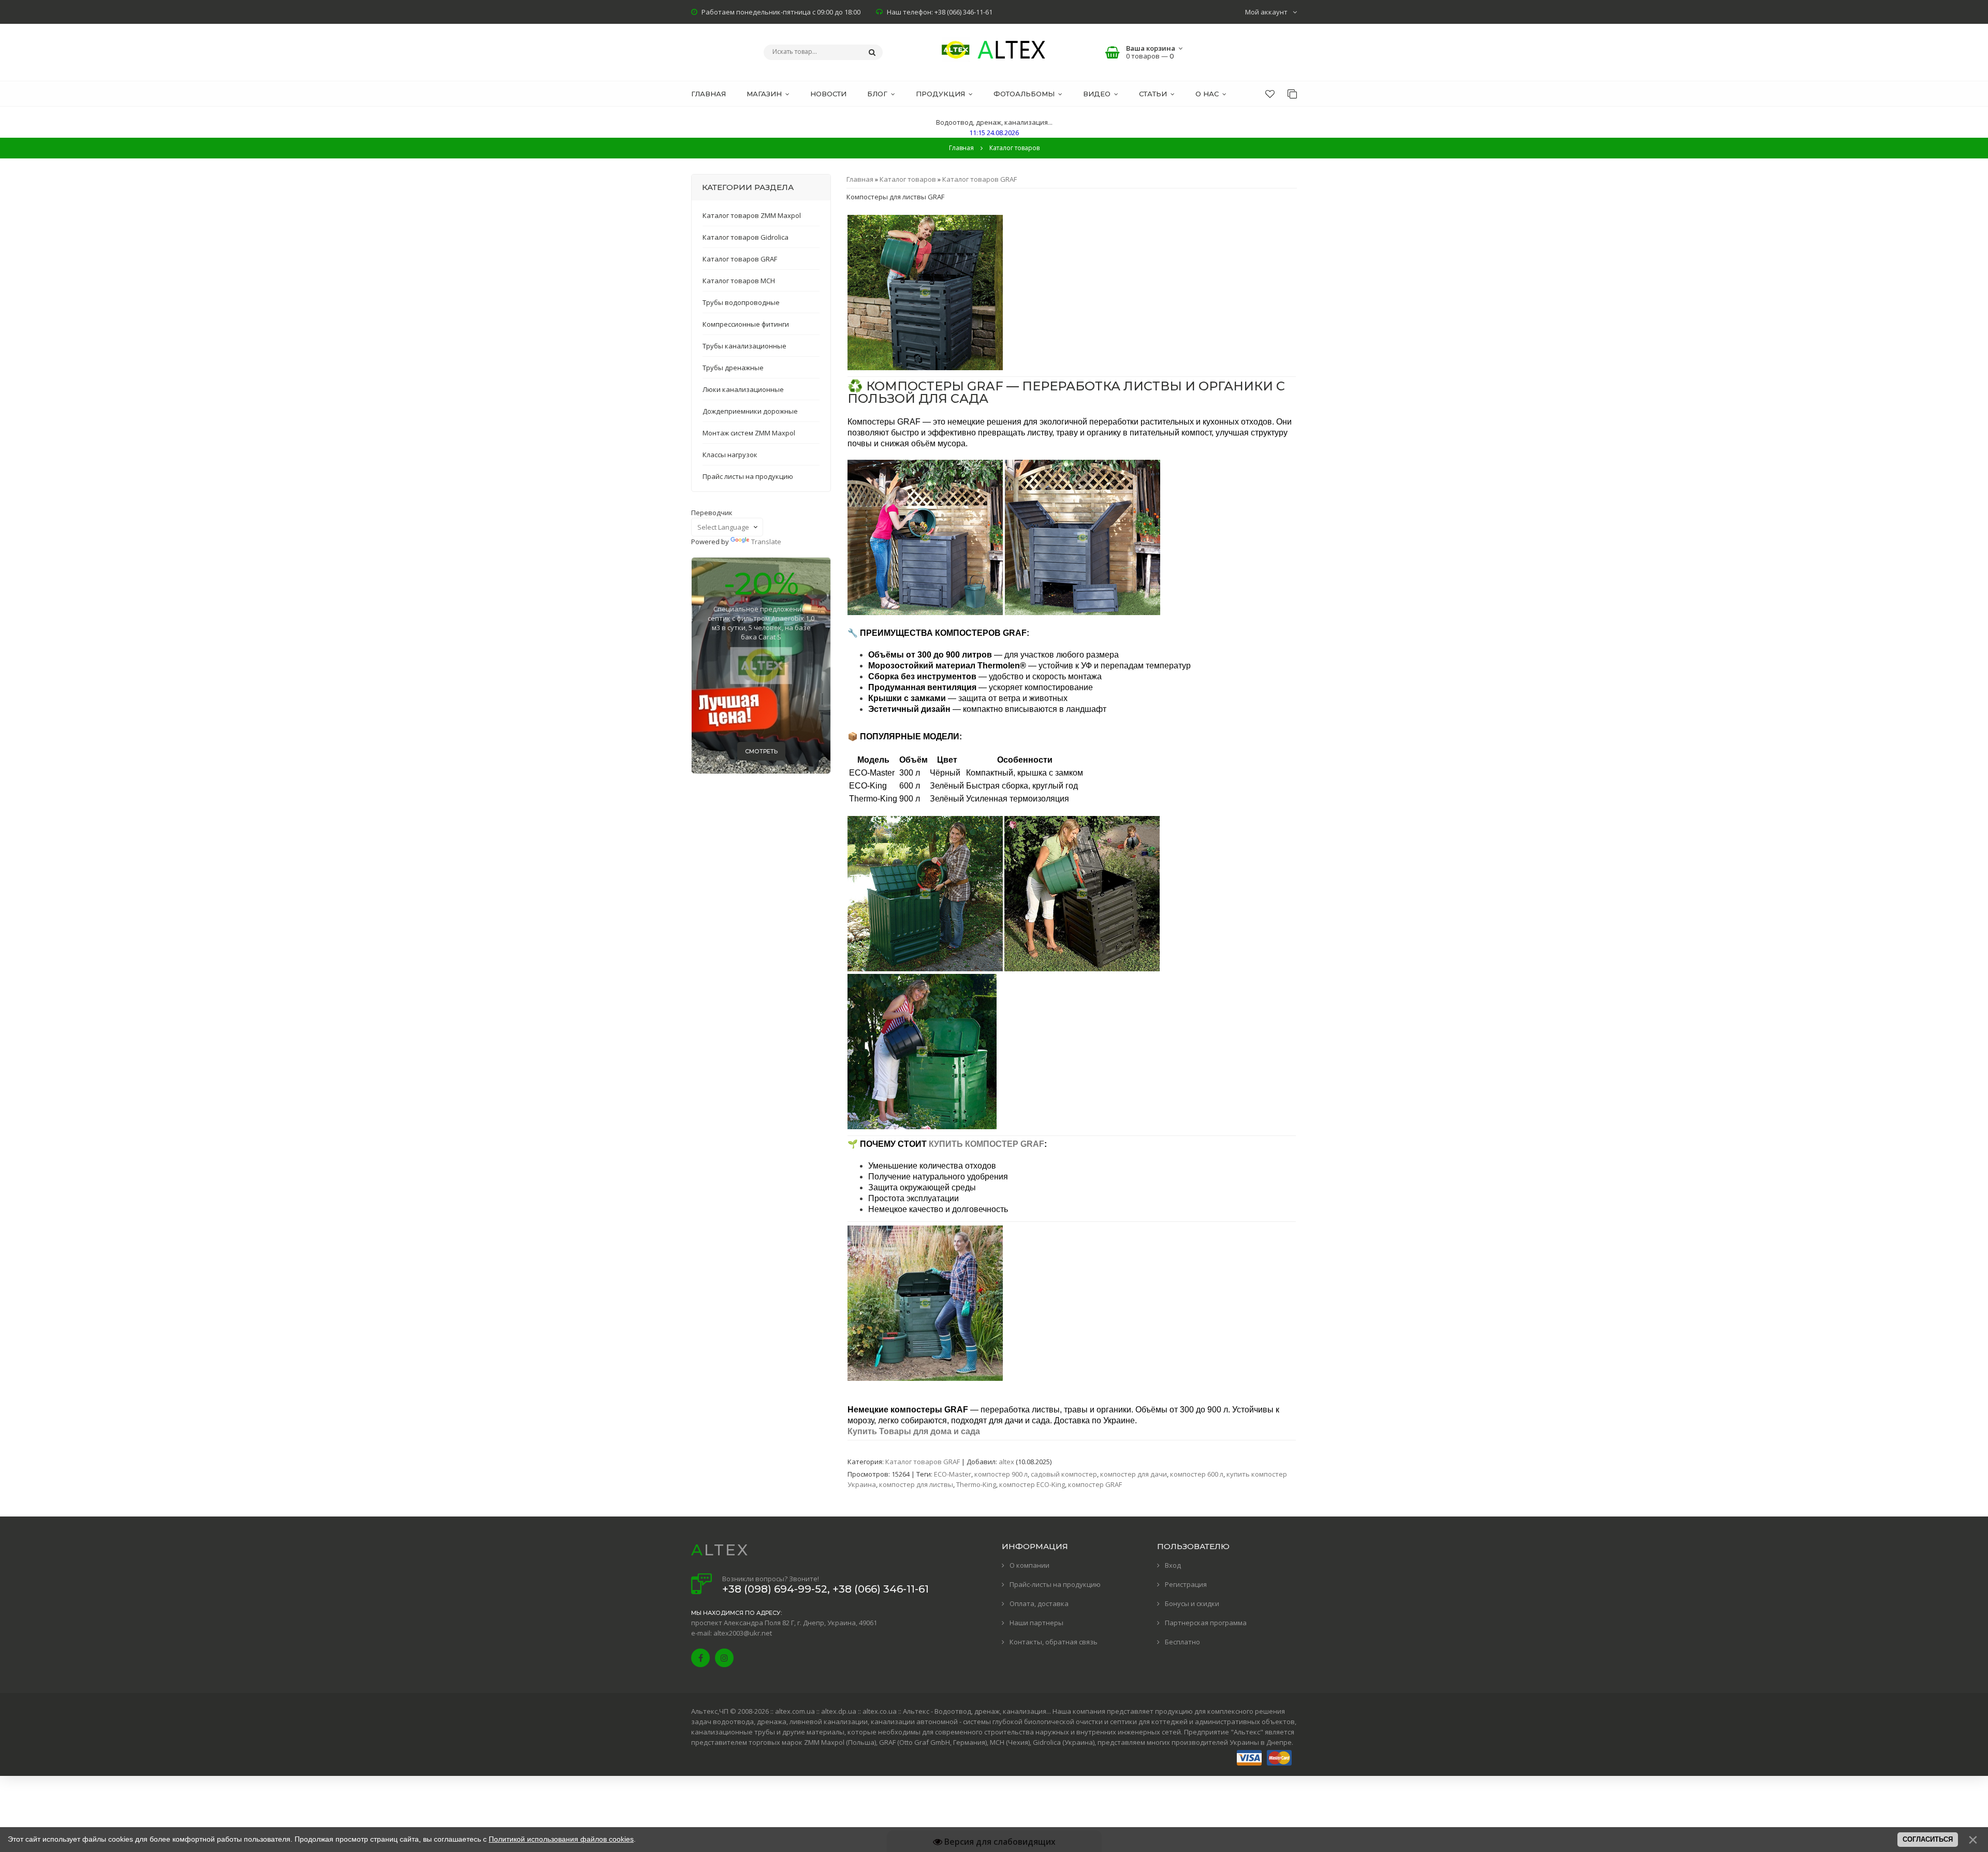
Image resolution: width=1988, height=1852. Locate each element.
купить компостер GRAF (986, 1144)
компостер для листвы (916, 1484)
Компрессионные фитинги (746, 324)
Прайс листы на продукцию (748, 476)
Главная (961, 148)
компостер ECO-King (1032, 1484)
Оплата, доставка (1039, 1603)
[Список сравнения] (1292, 94)
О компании (1029, 1565)
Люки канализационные (743, 389)
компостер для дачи (1134, 1474)
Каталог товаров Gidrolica (745, 237)
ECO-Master (953, 1474)
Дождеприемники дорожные (750, 411)
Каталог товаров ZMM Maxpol (752, 215)
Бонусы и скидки (1192, 1603)
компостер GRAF (1095, 1484)
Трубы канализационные (744, 346)
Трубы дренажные (733, 368)
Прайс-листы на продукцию (1055, 1584)
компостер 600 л (1197, 1474)
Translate (766, 542)
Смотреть (761, 751)
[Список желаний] (1270, 94)
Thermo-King (976, 1484)
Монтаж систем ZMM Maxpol (749, 433)
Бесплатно (1182, 1642)
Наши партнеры (1036, 1623)
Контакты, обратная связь (1054, 1642)
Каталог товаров (908, 179)
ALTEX (720, 1550)
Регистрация (1186, 1584)
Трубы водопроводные (741, 302)
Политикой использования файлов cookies (561, 1839)
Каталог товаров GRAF (980, 179)
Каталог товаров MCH (739, 281)
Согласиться (1928, 1839)
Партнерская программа (1206, 1623)
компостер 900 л (1001, 1474)
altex (1006, 1462)
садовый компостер (1064, 1474)
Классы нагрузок (730, 455)
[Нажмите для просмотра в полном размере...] (925, 368)
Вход (1173, 1565)
